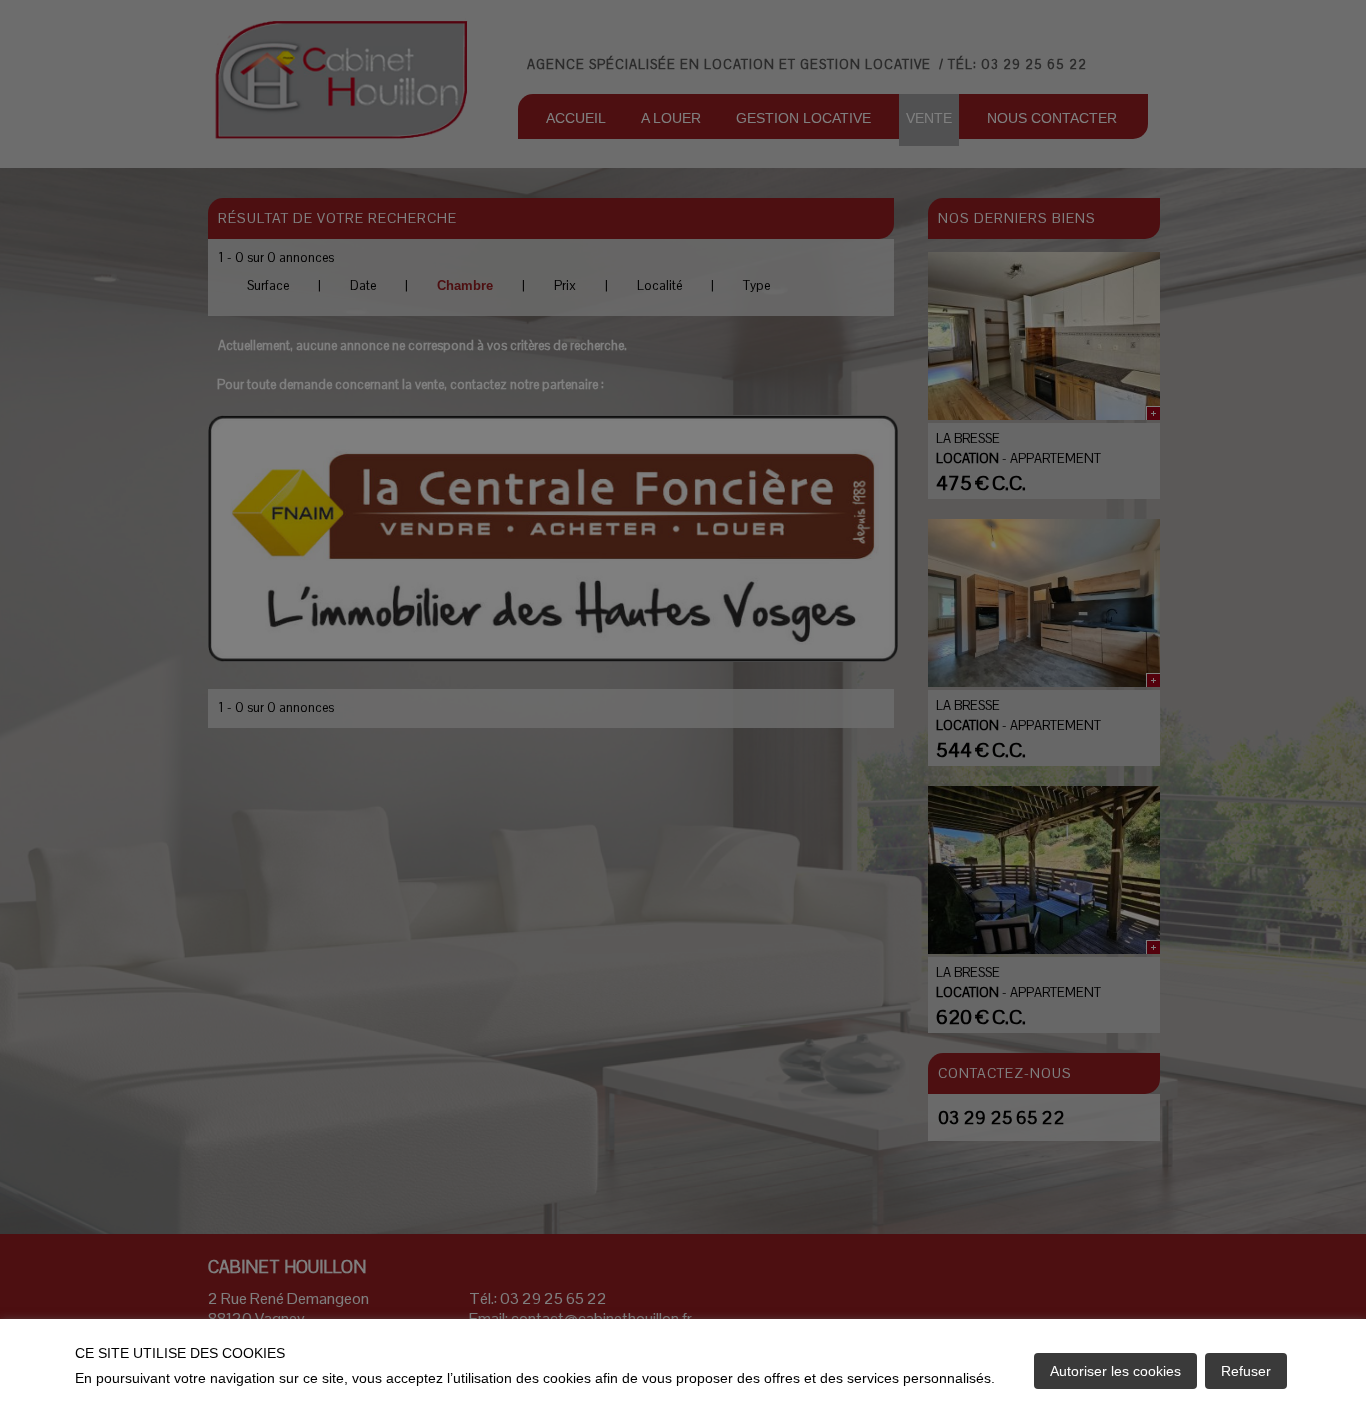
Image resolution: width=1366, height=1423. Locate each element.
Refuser (1246, 1371)
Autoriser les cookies (1115, 1371)
